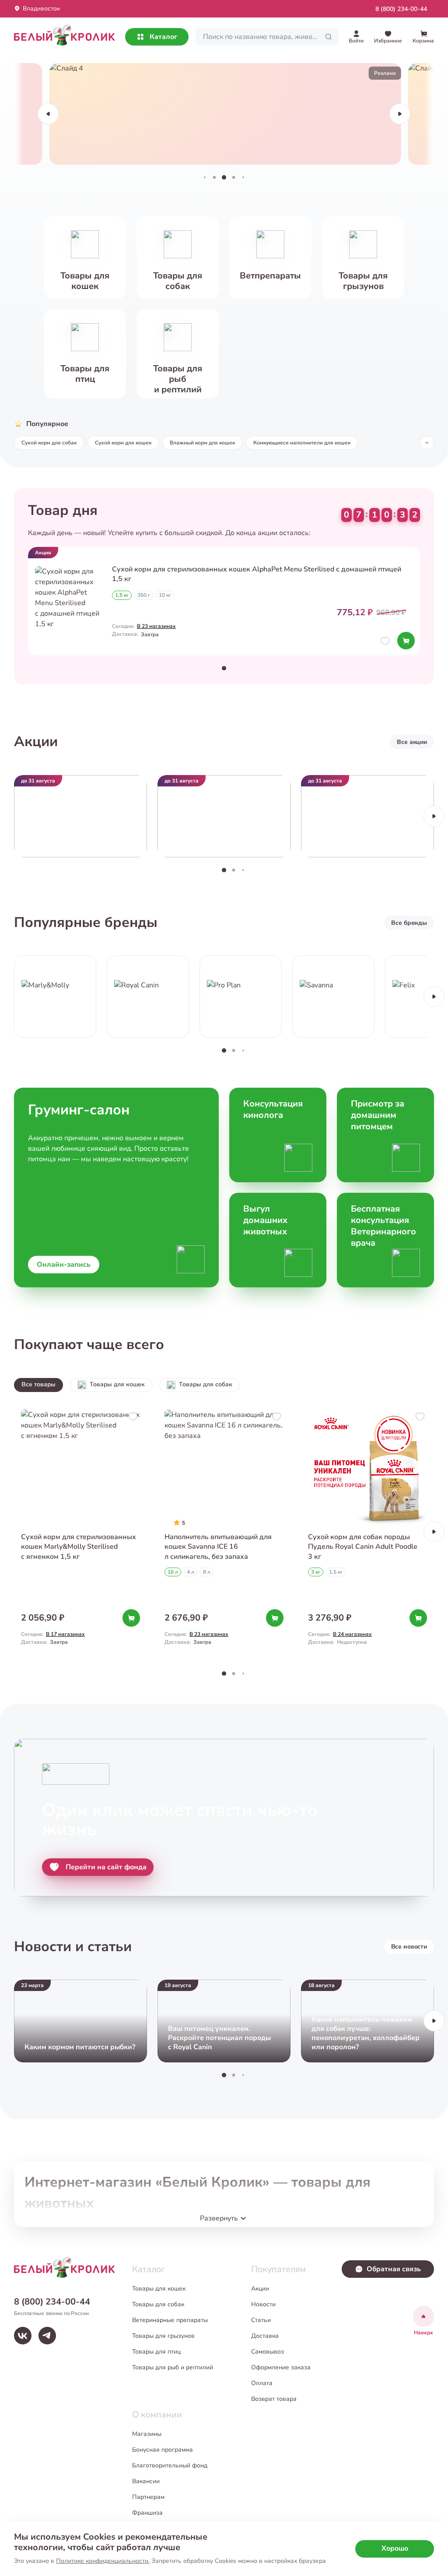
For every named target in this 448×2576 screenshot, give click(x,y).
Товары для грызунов (163, 2336)
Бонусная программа (163, 2450)
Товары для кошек (117, 1384)
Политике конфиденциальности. (103, 2561)
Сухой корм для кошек (123, 443)
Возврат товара (274, 2399)
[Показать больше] (427, 443)
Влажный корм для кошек (202, 443)
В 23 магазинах (156, 626)
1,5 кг (122, 595)
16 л (173, 1572)
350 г (144, 595)
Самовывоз (268, 2352)
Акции (260, 2289)
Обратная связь (394, 2269)
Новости (263, 2304)
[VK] (23, 2336)
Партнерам (148, 2497)
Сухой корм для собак (49, 443)
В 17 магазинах (65, 1634)
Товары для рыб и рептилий (173, 2367)
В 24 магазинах (352, 1634)
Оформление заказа (281, 2367)
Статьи (261, 2320)
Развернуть (219, 2218)
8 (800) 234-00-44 (401, 9)
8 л (207, 1572)
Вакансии (146, 2481)
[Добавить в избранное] (385, 641)
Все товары (38, 1384)
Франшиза (147, 2513)
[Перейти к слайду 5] (234, 177)
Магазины (147, 2434)
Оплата (262, 2383)
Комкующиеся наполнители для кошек (302, 443)
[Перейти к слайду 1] (224, 668)
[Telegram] (47, 2336)
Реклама (384, 73)
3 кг (316, 1572)
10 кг (165, 595)
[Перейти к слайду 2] (205, 177)
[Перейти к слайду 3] (215, 177)
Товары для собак (206, 1384)
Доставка (265, 2336)
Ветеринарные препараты (170, 2320)
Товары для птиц (156, 2352)
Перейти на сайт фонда (106, 1867)
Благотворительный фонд (170, 2465)
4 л (191, 1572)
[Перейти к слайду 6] (243, 177)
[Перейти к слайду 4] (224, 177)
